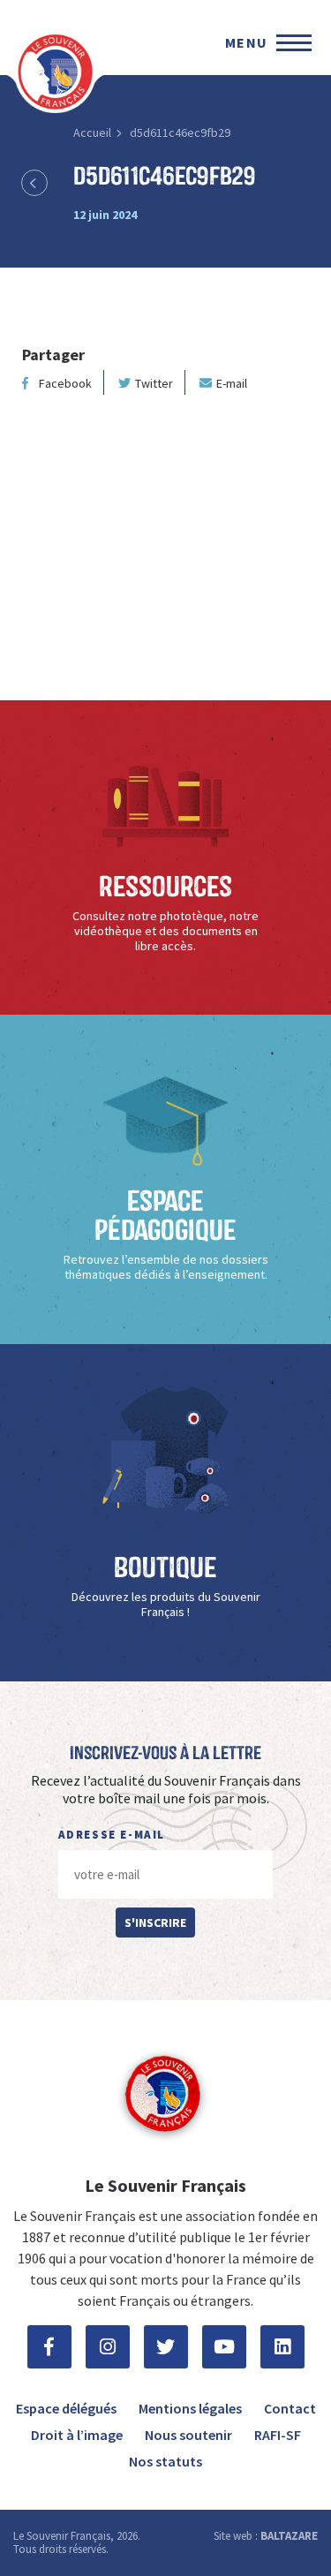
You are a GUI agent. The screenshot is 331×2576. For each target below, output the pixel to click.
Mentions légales (190, 2408)
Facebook (65, 383)
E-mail (232, 383)
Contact (290, 2408)
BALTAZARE (289, 2536)
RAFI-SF (278, 2435)
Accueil (92, 132)
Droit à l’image (77, 2435)
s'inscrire (155, 1923)
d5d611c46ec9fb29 (180, 132)
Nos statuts (165, 2461)
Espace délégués (66, 2408)
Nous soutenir (188, 2435)
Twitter (154, 383)
